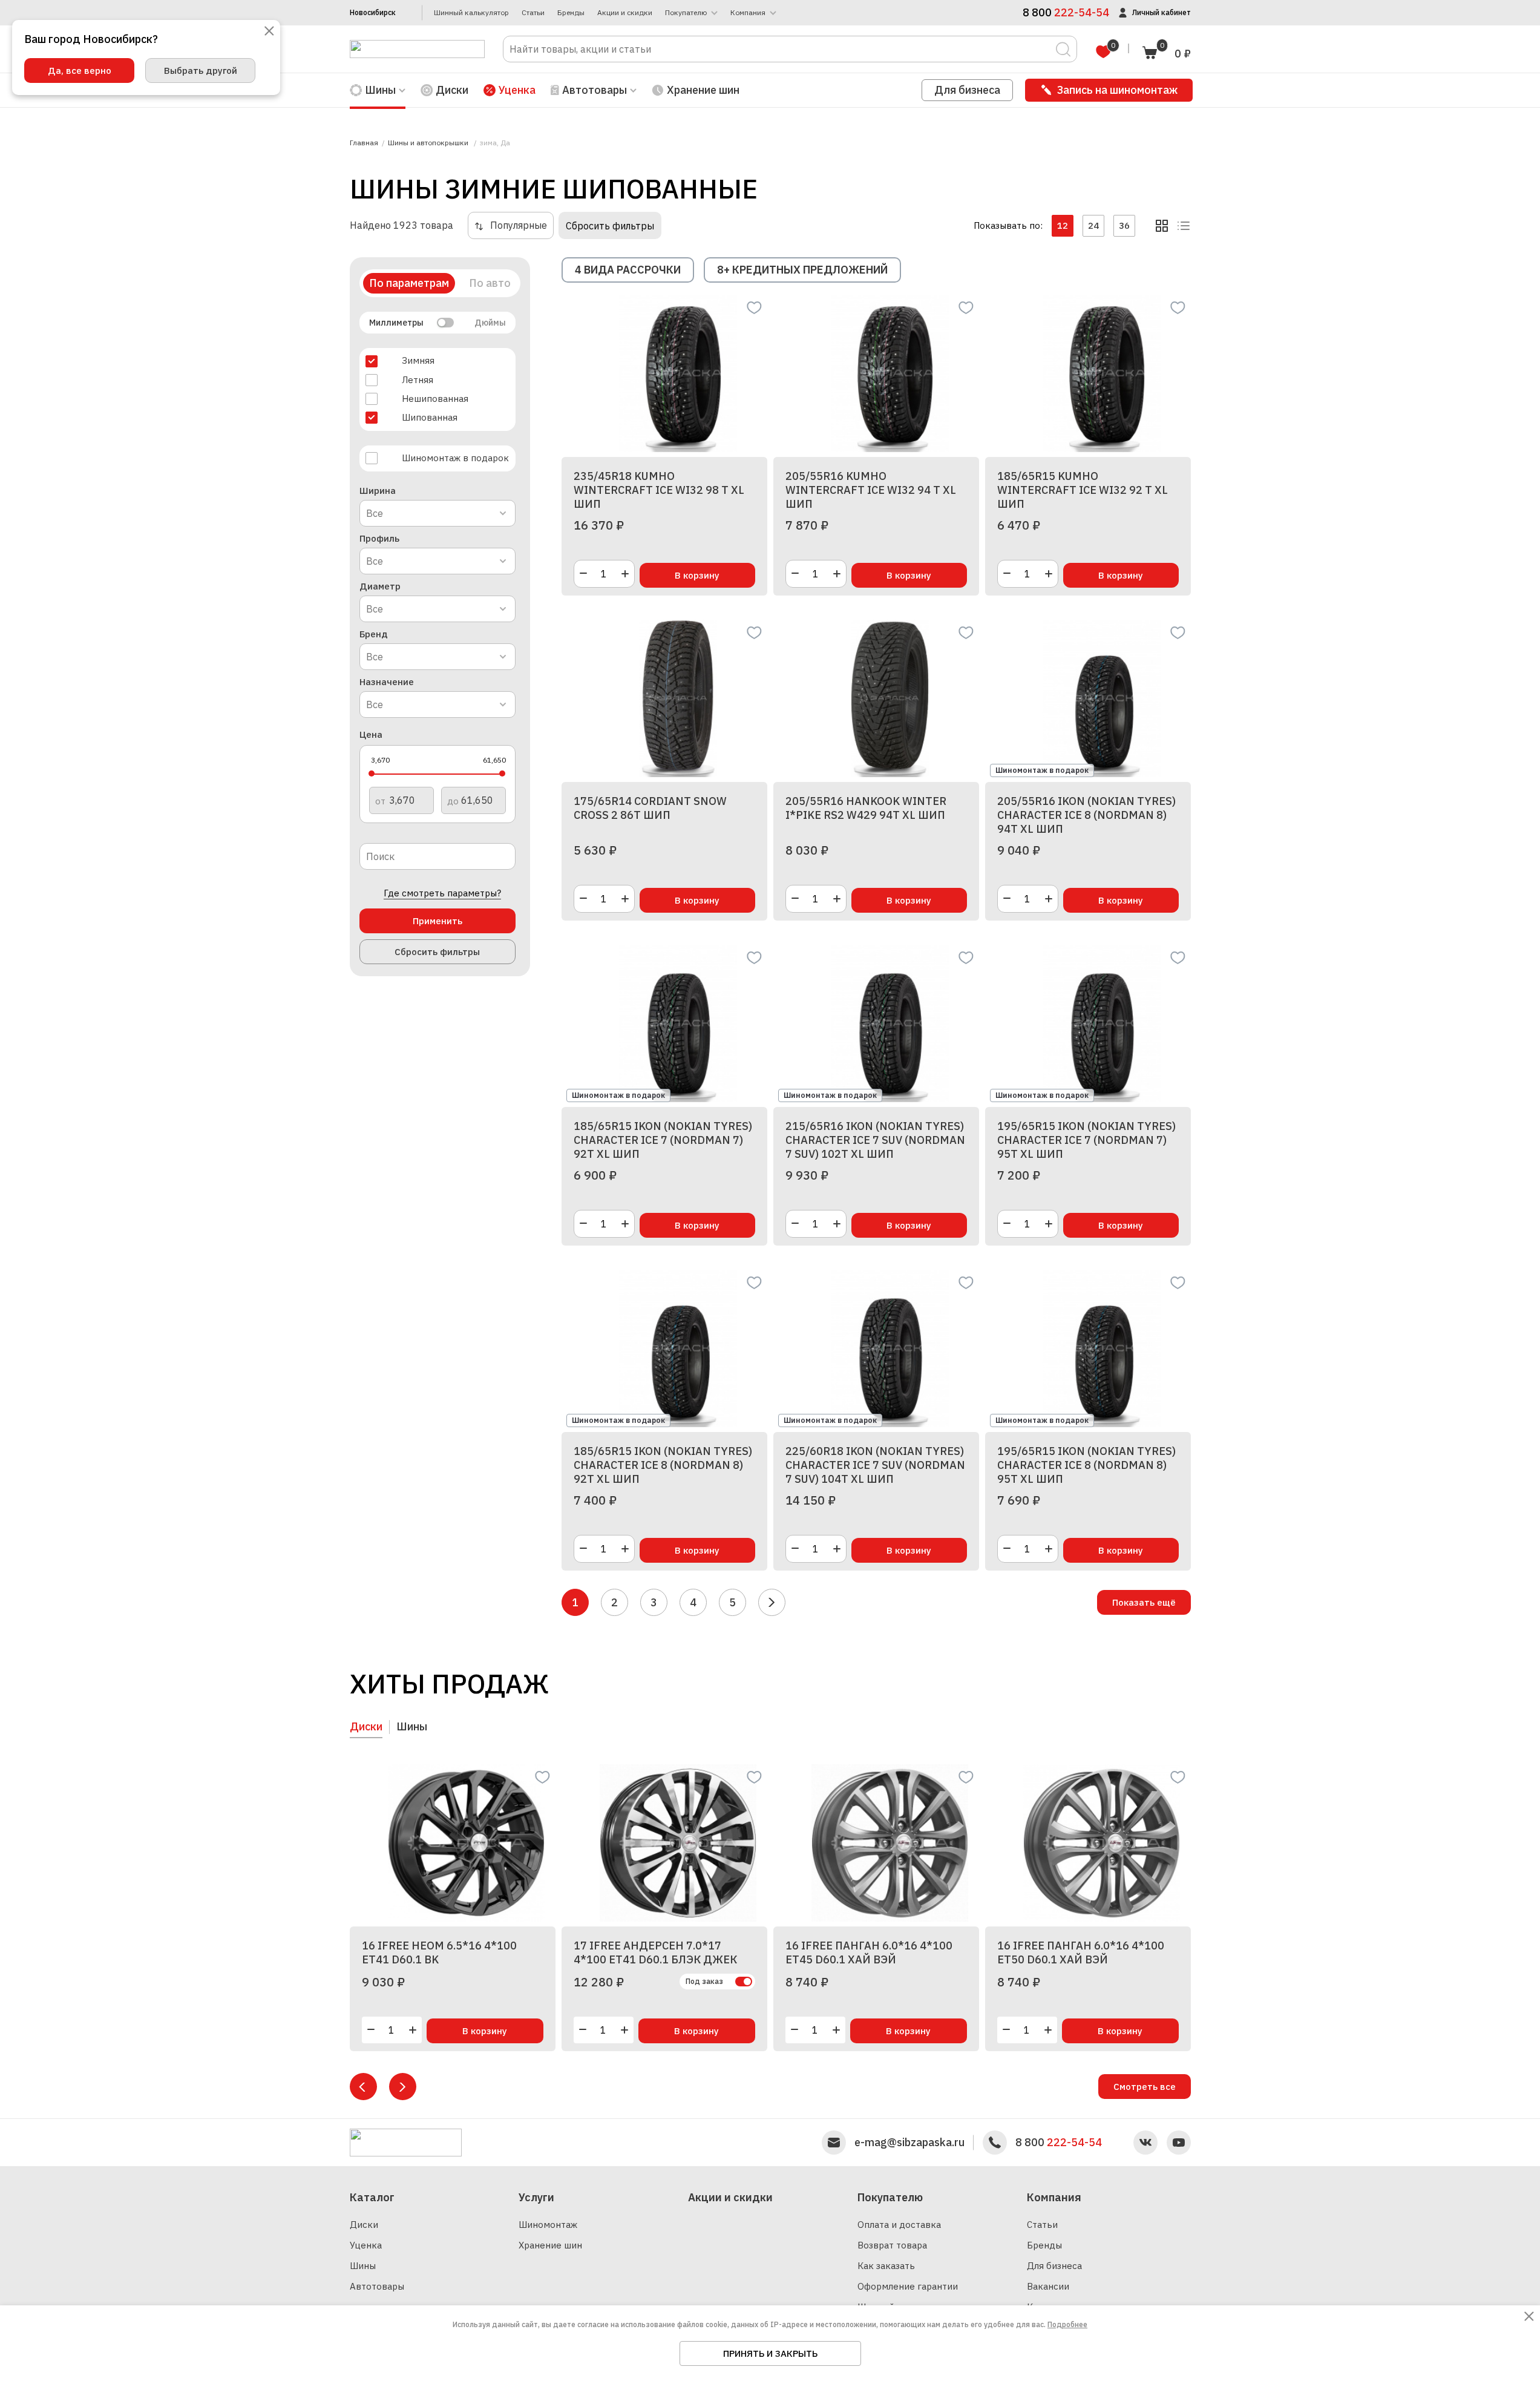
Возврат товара (892, 2245)
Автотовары (377, 2286)
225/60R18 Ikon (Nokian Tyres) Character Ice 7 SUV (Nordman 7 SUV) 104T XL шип (875, 1465)
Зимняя (418, 360)
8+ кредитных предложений (802, 270)
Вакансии (1048, 2286)
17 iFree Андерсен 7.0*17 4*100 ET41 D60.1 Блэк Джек (655, 1952)
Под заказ (704, 1981)
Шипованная (430, 417)
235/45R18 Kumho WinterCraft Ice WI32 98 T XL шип (659, 490)
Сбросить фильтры (610, 226)
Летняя (418, 380)
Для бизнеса (967, 90)
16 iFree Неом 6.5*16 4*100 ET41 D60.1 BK (439, 1952)
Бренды (571, 13)
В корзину (697, 575)
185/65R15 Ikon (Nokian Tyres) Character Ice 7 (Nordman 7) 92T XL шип (663, 1140)
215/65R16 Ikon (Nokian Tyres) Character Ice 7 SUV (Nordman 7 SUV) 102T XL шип (875, 1140)
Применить (437, 921)
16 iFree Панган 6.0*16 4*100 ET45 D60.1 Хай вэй (869, 1952)
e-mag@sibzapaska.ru (909, 2143)
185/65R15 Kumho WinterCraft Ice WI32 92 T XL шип (1083, 490)
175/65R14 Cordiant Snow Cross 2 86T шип (650, 808)
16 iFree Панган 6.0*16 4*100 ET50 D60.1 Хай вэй (1081, 1952)
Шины (363, 2266)
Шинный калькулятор (471, 13)
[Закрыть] (269, 32)
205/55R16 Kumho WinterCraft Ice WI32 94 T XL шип (871, 490)
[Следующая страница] (772, 1602)
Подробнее (1067, 2324)
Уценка (517, 90)
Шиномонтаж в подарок (455, 458)
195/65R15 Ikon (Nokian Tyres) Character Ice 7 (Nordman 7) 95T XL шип (1086, 1140)
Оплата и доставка (899, 2225)
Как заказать (886, 2266)
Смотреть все (1145, 2087)
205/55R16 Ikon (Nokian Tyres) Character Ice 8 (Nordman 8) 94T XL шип (1086, 815)
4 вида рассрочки (628, 270)
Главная (364, 143)
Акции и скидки (625, 13)
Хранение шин (703, 90)
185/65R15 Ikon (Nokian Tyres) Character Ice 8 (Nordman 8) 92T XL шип (663, 1465)
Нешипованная (435, 399)
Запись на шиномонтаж (1117, 90)
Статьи (533, 13)
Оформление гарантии (908, 2286)
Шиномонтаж (548, 2225)
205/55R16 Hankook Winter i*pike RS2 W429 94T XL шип (866, 808)
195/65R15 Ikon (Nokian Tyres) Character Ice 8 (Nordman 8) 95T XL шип (1086, 1465)
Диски (452, 90)
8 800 (1059, 2143)
